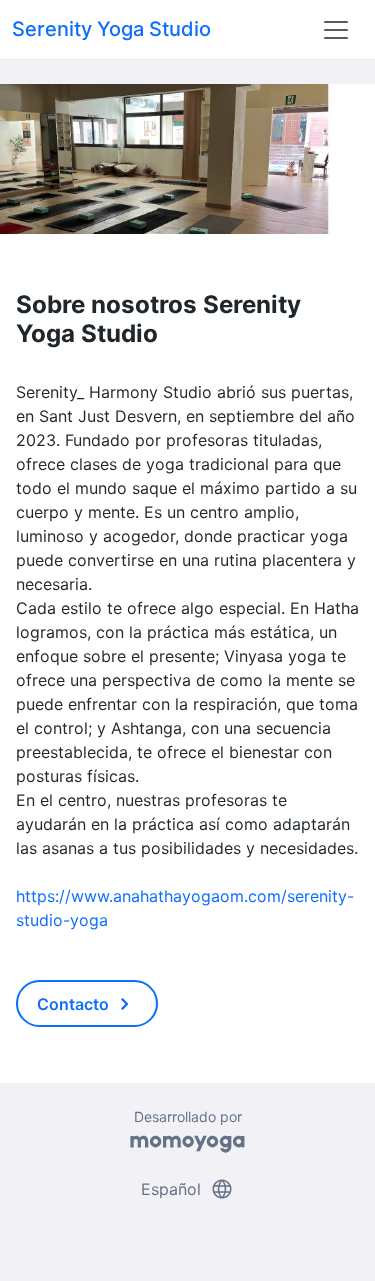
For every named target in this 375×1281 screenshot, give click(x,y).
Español (187, 1189)
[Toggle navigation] (336, 30)
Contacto (87, 1004)
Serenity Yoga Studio (111, 29)
